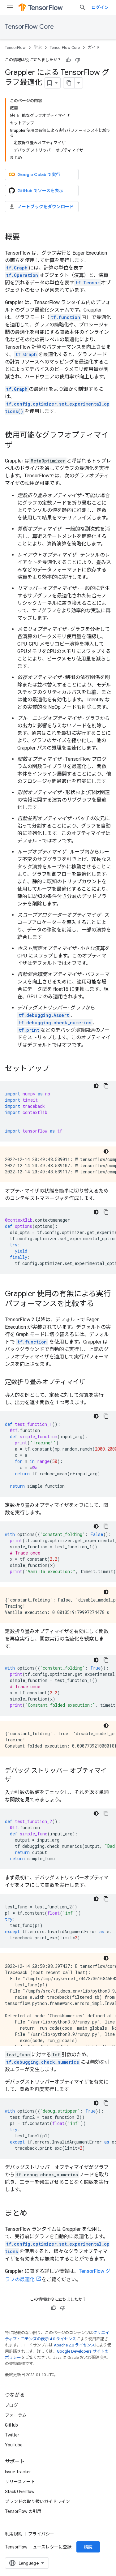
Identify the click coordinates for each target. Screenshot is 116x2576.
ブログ (11, 2405)
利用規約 (14, 2534)
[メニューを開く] (10, 7)
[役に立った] (68, 60)
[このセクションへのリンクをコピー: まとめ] (33, 2214)
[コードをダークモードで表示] (96, 1086)
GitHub (11, 2425)
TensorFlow (15, 47)
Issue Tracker (18, 2472)
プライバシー (41, 2534)
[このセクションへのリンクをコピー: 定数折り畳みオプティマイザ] (91, 1383)
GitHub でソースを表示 (40, 191)
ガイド (94, 47)
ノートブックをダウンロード (45, 207)
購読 (88, 2547)
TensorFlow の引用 (23, 2511)
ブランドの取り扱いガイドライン (37, 2501)
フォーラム (16, 2415)
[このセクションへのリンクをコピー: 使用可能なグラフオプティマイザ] (19, 445)
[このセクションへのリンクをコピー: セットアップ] (56, 1069)
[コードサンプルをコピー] (106, 1086)
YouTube (14, 2445)
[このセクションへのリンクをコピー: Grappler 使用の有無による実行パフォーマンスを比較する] (100, 1304)
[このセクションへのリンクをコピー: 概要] (26, 238)
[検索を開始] (83, 7)
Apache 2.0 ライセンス (74, 2345)
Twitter (12, 2435)
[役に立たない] (78, 60)
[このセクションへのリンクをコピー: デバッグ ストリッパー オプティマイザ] (17, 1780)
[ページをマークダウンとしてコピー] (69, 83)
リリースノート (20, 2482)
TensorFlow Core (29, 27)
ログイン (100, 7)
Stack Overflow (20, 2492)
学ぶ (38, 47)
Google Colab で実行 (39, 174)
